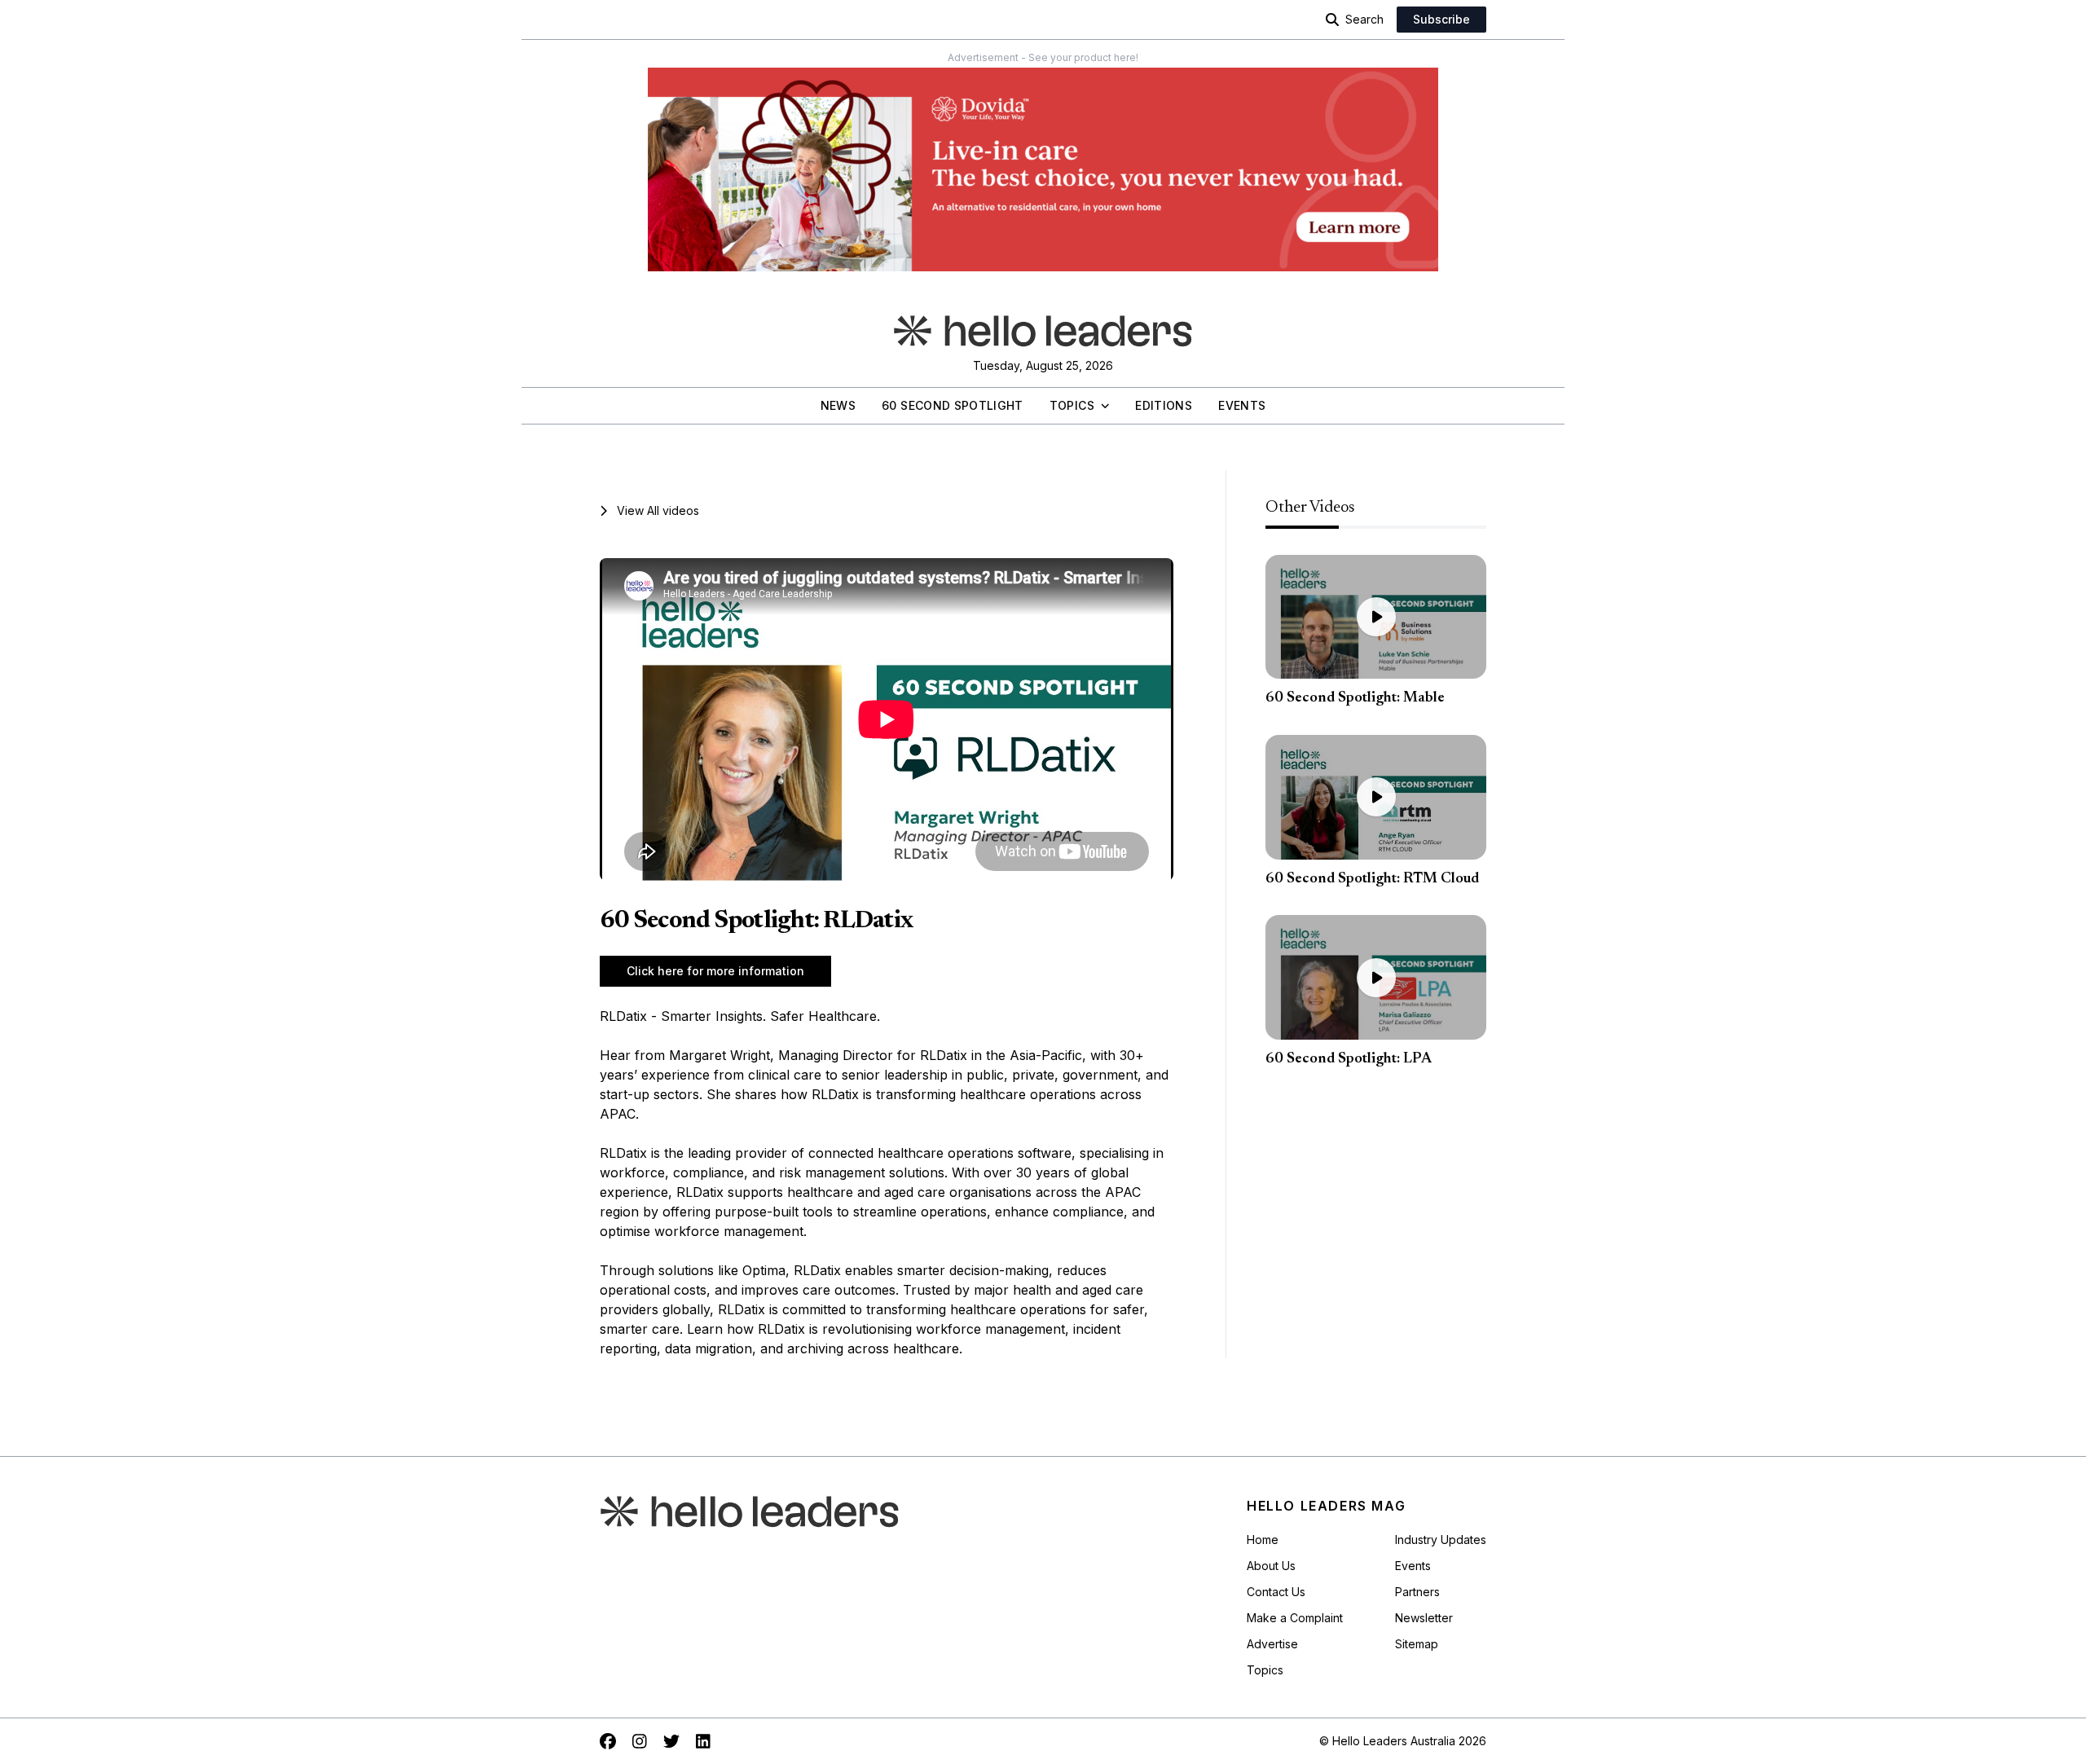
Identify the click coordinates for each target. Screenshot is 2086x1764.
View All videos (658, 510)
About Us (1271, 1566)
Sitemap (1417, 1644)
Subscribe (1441, 19)
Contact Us (1276, 1592)
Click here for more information (715, 971)
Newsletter (1424, 1618)
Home (1263, 1540)
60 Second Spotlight (953, 405)
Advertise (1272, 1644)
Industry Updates (1441, 1540)
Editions (1164, 405)
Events (1242, 405)
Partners (1417, 1592)
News (838, 405)
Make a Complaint (1295, 1618)
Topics (1072, 405)
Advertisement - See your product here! (1043, 57)
